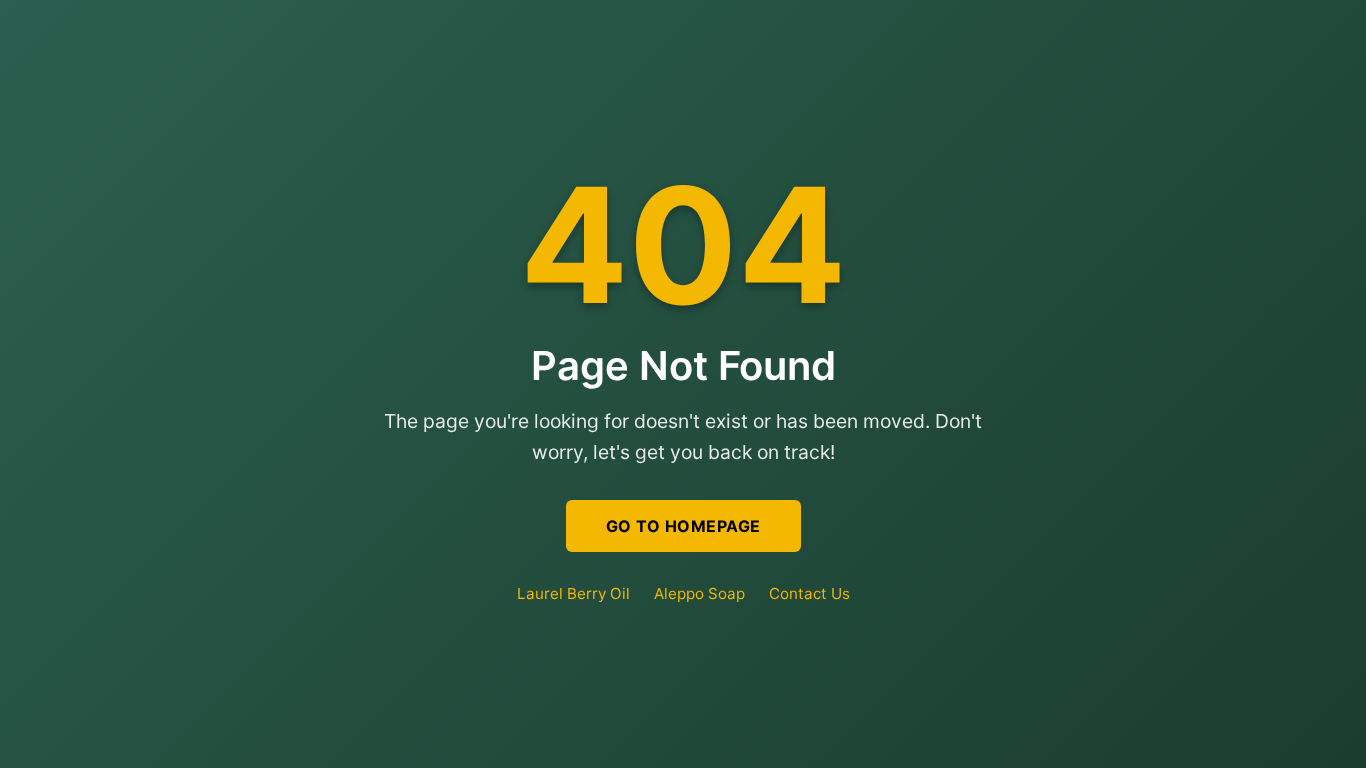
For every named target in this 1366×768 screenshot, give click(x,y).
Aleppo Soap (699, 593)
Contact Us (809, 593)
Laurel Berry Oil (573, 593)
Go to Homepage (683, 526)
